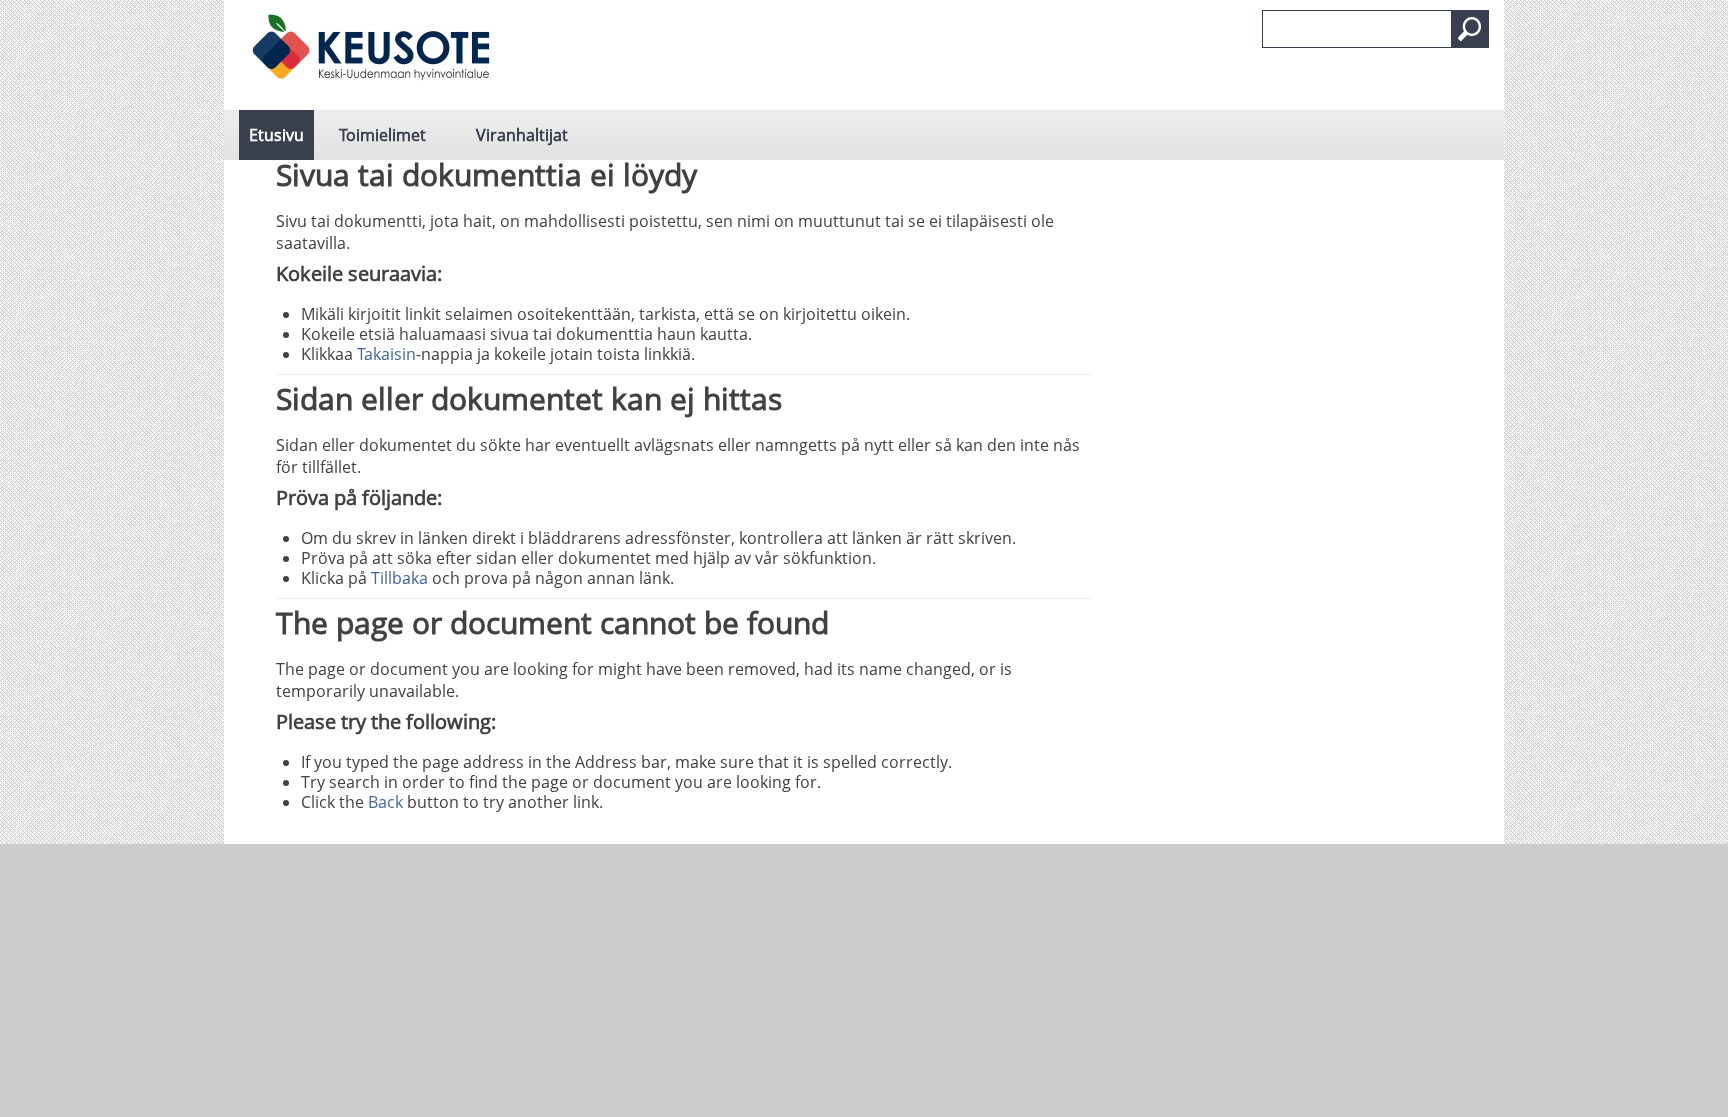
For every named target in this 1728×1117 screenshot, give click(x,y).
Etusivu (276, 135)
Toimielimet (382, 135)
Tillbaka (399, 578)
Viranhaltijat (522, 135)
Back (385, 802)
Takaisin (386, 354)
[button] (1470, 29)
